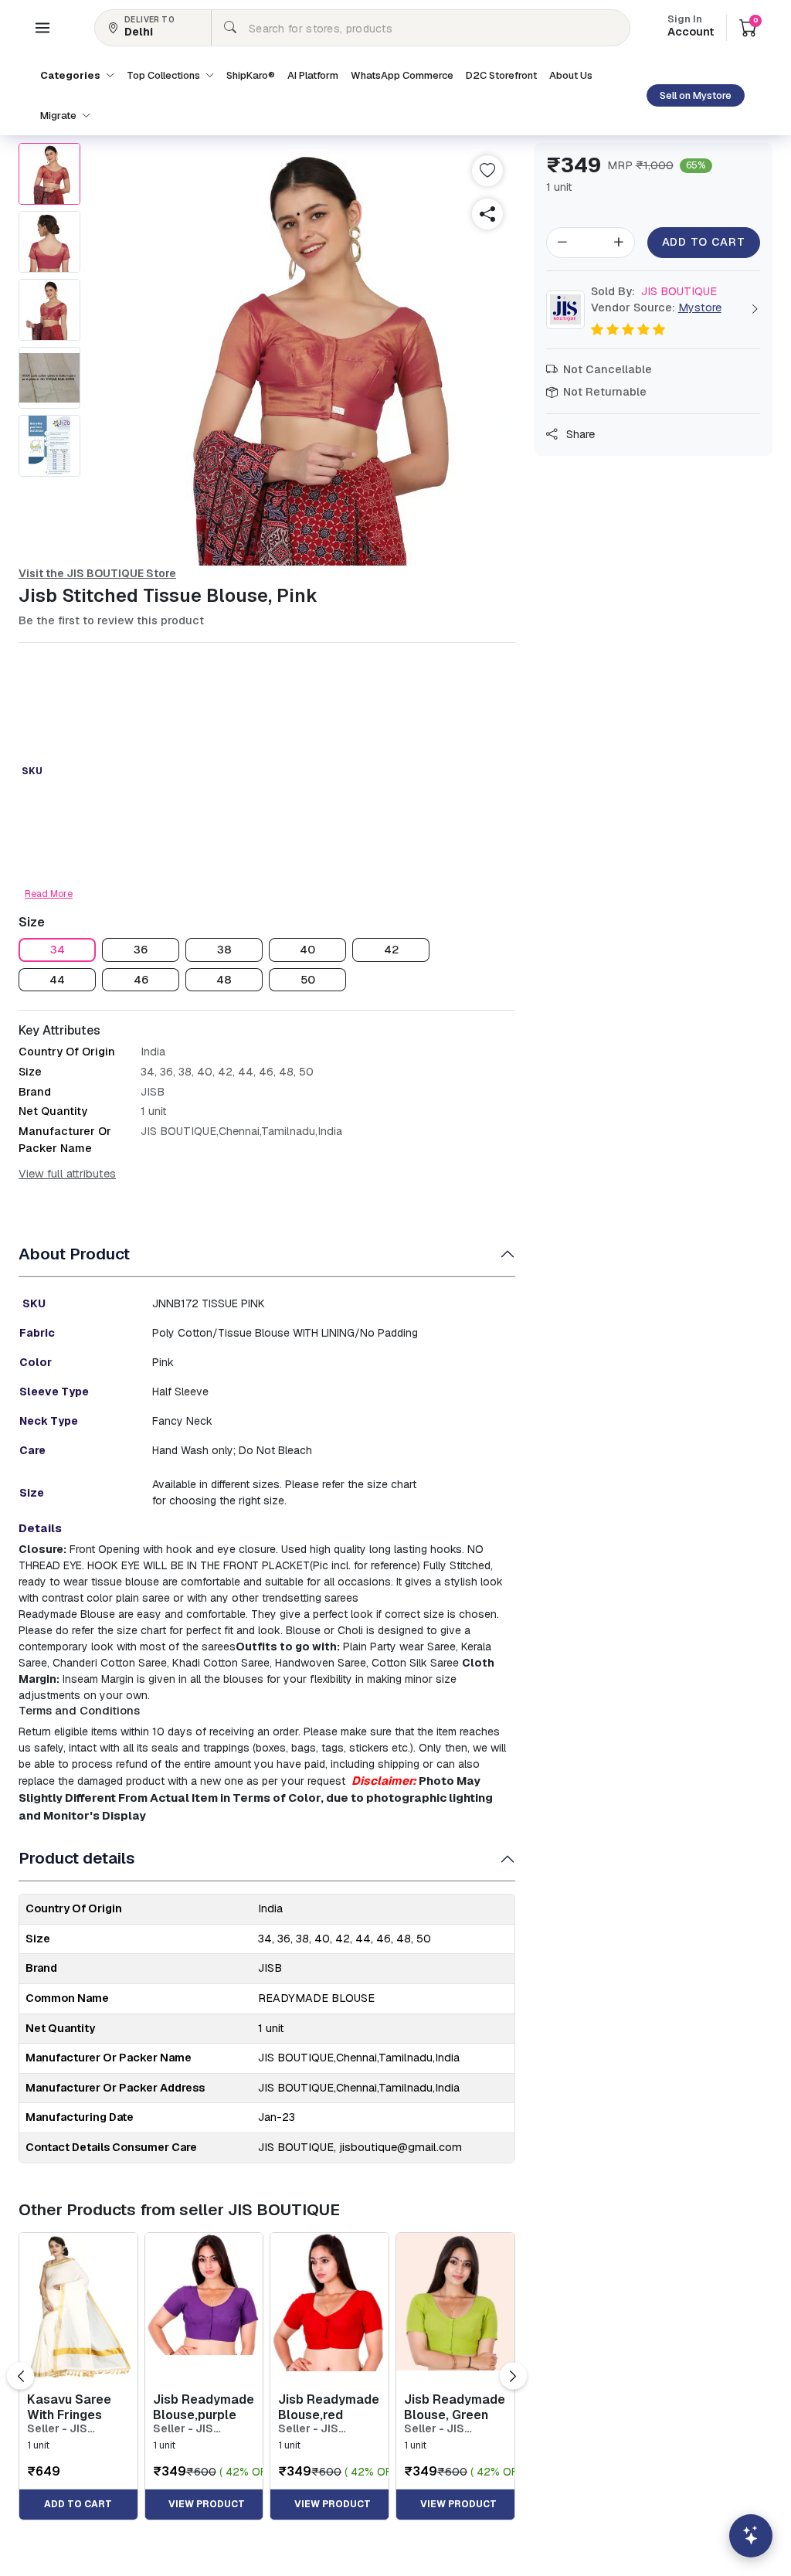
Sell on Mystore (696, 95)
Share (579, 434)
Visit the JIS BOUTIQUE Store (97, 573)
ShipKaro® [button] (251, 75)
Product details (77, 1858)
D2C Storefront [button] (501, 75)
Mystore (700, 308)
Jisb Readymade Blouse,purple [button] (204, 2407)
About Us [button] (571, 75)
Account (691, 27)
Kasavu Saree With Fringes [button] (69, 2407)
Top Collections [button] (165, 75)
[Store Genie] (751, 2536)
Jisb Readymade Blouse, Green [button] (455, 2407)
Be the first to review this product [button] (111, 620)
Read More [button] (49, 894)
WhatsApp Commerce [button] (402, 75)
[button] (42, 28)
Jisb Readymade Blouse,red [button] (329, 2407)
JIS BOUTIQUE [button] (654, 291)
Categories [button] (71, 75)
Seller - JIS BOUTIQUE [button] (57, 2429)
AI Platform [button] (313, 75)
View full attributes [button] (67, 1174)
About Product (74, 1254)
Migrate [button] (59, 116)
